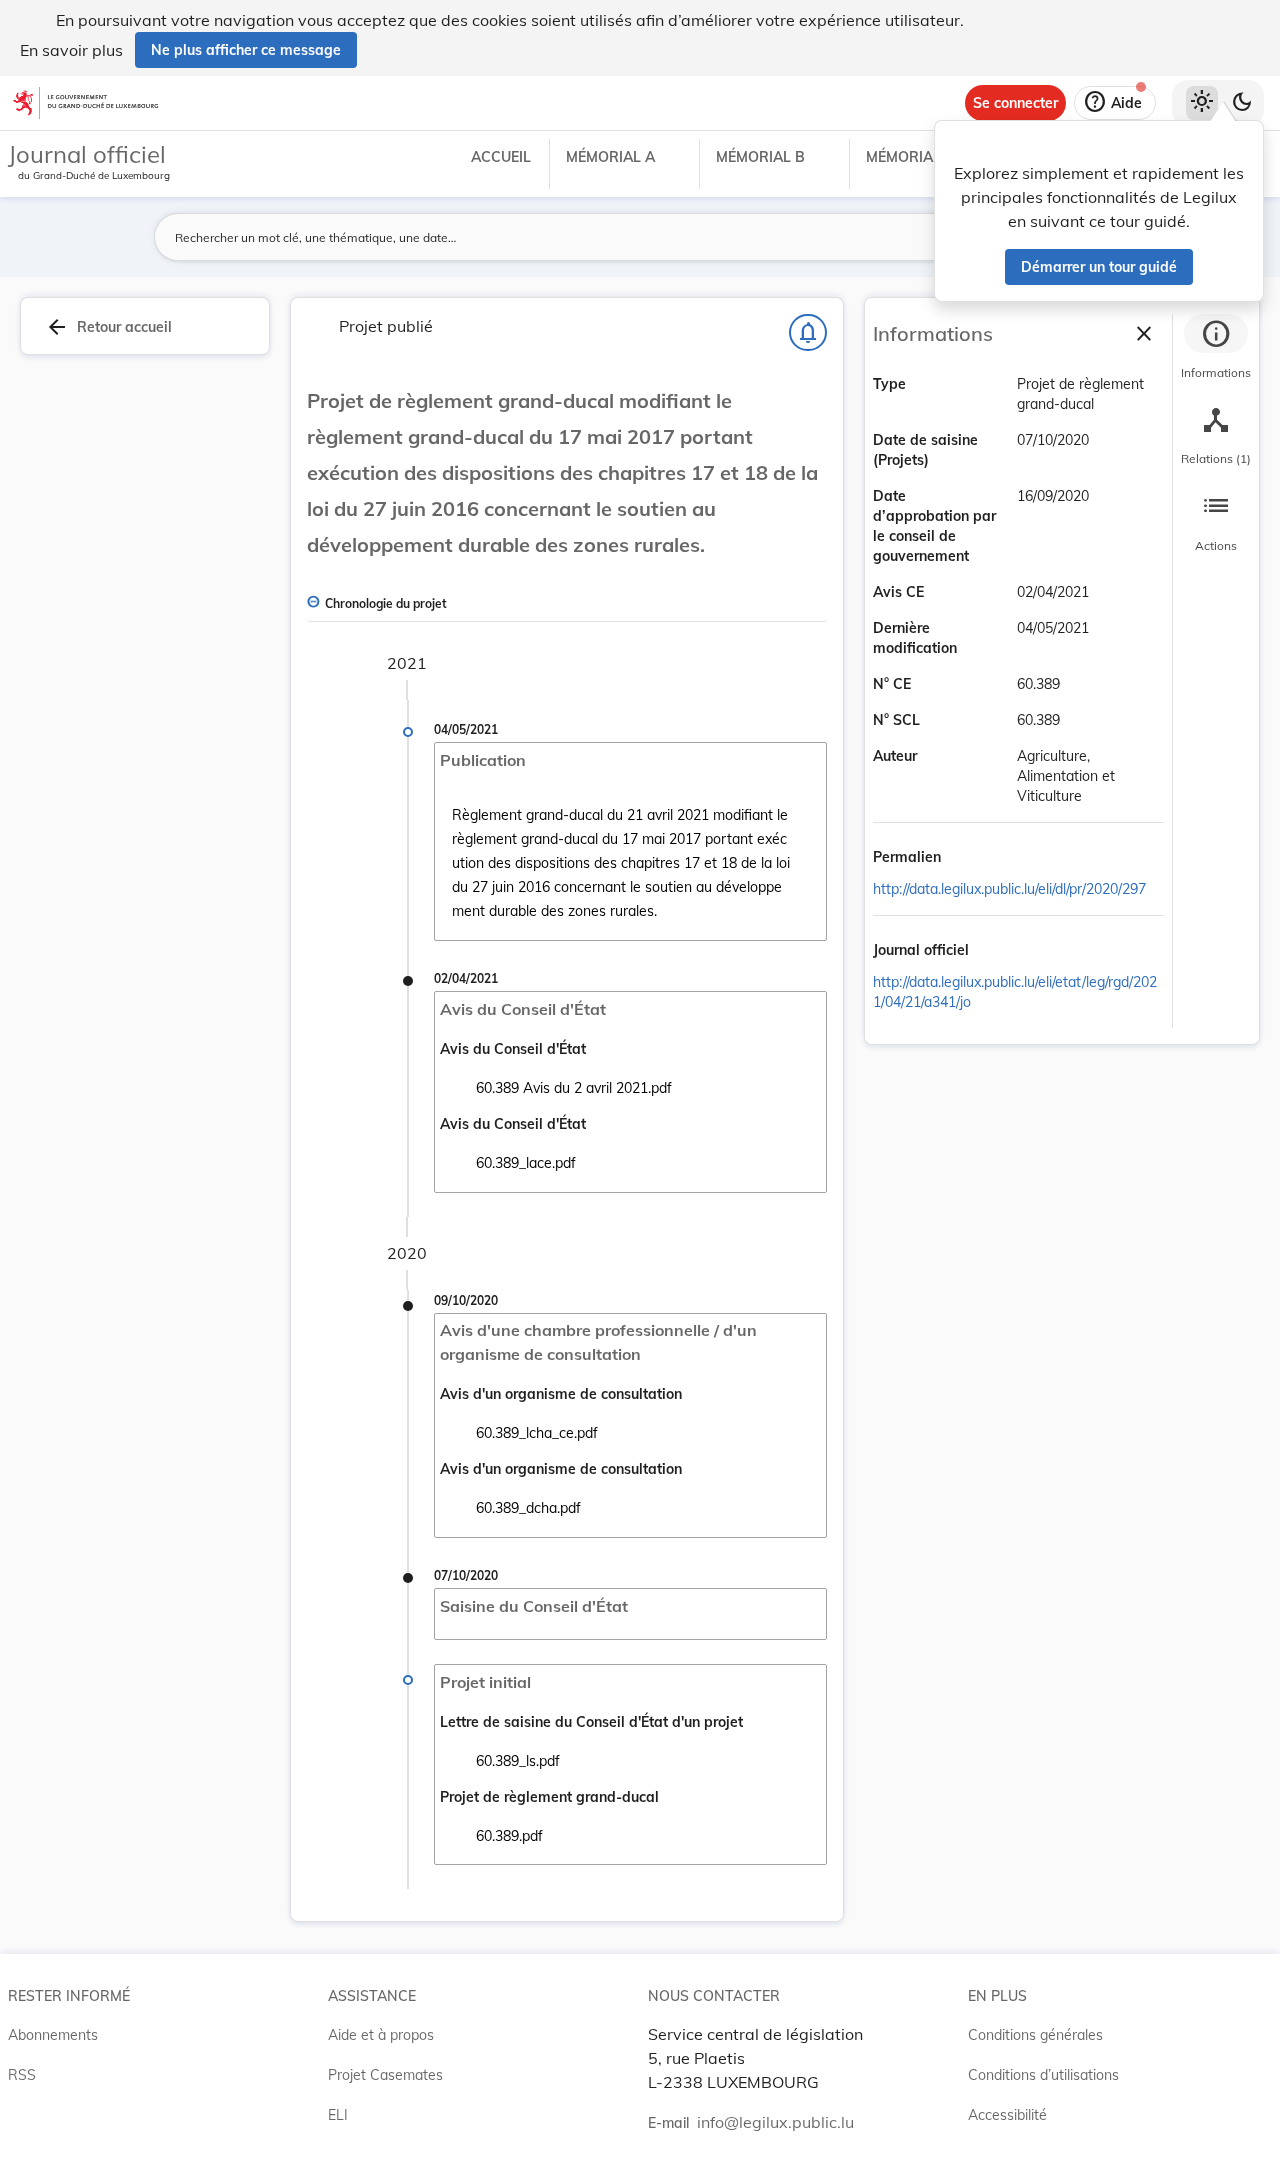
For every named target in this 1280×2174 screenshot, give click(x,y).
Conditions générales (1035, 2035)
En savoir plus (71, 50)
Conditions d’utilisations (1043, 2075)
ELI (338, 2115)
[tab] (1216, 349)
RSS (22, 2075)
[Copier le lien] (969, 859)
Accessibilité (1007, 2115)
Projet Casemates (385, 2075)
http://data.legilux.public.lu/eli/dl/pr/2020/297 (1009, 889)
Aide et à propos (381, 2035)
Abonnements (53, 2035)
